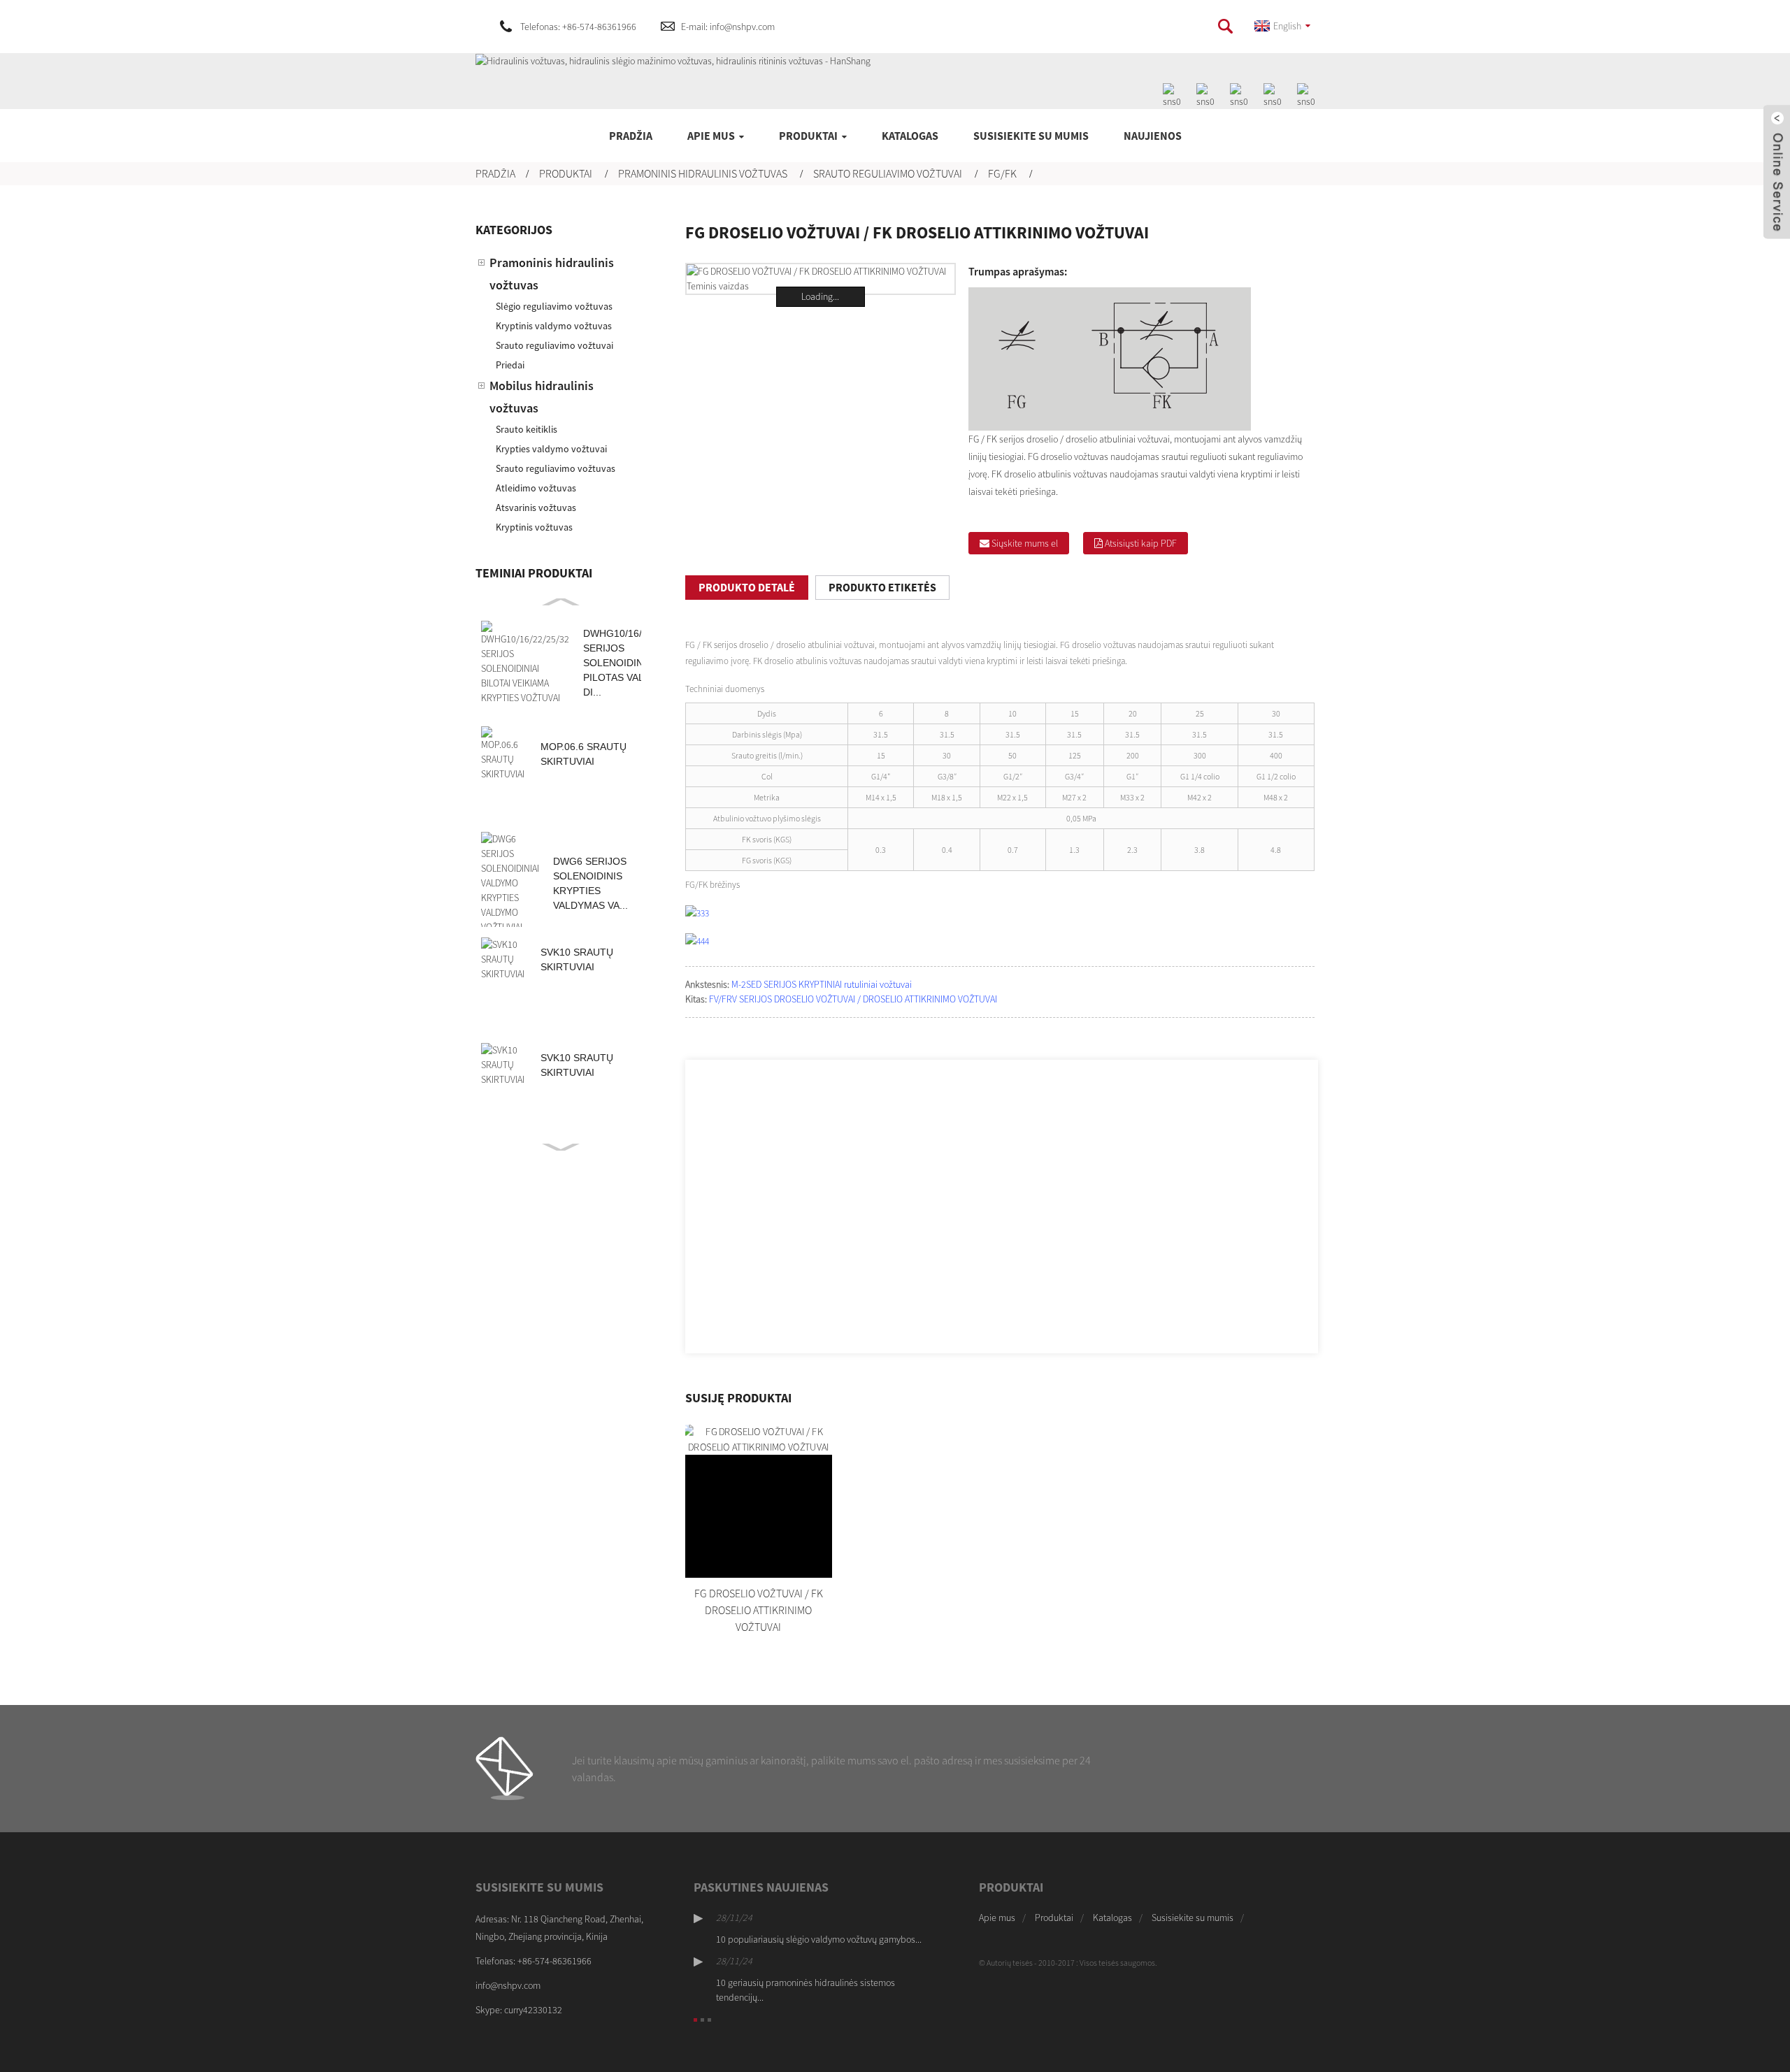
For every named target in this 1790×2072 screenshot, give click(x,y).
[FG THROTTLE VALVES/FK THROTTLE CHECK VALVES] (759, 1501)
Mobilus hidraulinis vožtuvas (542, 397)
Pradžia (631, 136)
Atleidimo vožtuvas (536, 488)
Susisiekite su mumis (1031, 136)
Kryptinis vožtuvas (534, 527)
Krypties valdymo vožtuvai (551, 449)
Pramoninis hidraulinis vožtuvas (703, 173)
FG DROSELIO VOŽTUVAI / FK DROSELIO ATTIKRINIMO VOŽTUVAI (759, 1610)
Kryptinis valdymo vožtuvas (554, 326)
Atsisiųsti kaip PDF (1141, 543)
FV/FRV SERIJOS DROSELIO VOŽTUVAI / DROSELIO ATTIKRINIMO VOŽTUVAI (853, 999)
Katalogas (910, 136)
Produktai (808, 136)
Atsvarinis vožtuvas (536, 508)
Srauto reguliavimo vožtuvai (888, 173)
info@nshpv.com (508, 1985)
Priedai (510, 365)
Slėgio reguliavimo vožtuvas (554, 306)
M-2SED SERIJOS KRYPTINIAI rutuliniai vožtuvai (822, 984)
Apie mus (711, 136)
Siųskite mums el (1025, 543)
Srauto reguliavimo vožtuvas (556, 468)
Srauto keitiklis (527, 429)
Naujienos (1153, 136)
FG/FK (1002, 173)
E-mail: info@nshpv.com (728, 27)
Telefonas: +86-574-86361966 (578, 27)
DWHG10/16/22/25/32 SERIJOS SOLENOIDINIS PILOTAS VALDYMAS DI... (632, 663)
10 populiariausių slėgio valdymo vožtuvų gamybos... (819, 1939)
